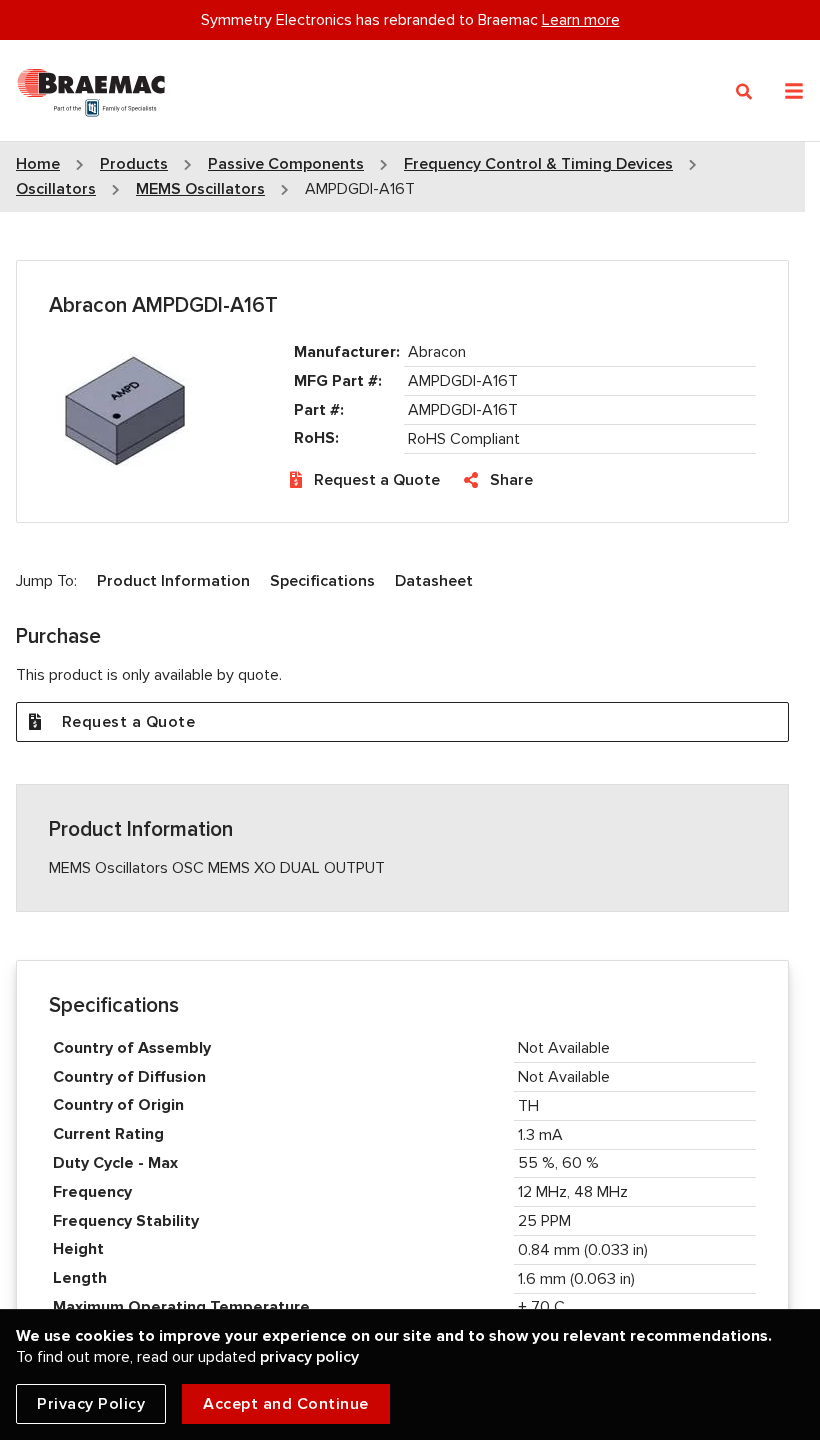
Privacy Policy (91, 1404)
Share (511, 480)
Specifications (322, 581)
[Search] (744, 92)
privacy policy (309, 1357)
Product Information (173, 581)
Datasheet (434, 581)
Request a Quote (377, 480)
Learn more (581, 20)
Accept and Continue (286, 1404)
